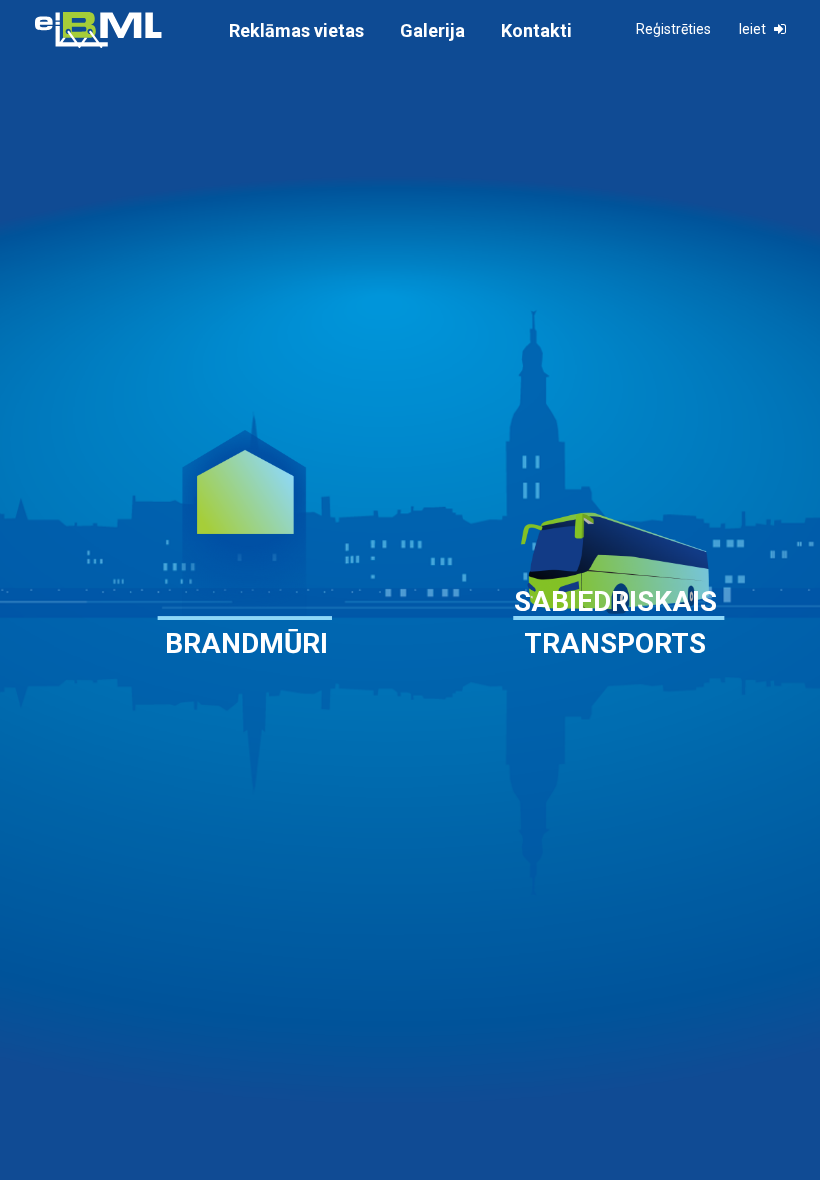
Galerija (432, 30)
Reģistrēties (673, 29)
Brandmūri (246, 643)
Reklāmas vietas (296, 30)
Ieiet (754, 29)
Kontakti (536, 30)
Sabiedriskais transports (615, 622)
